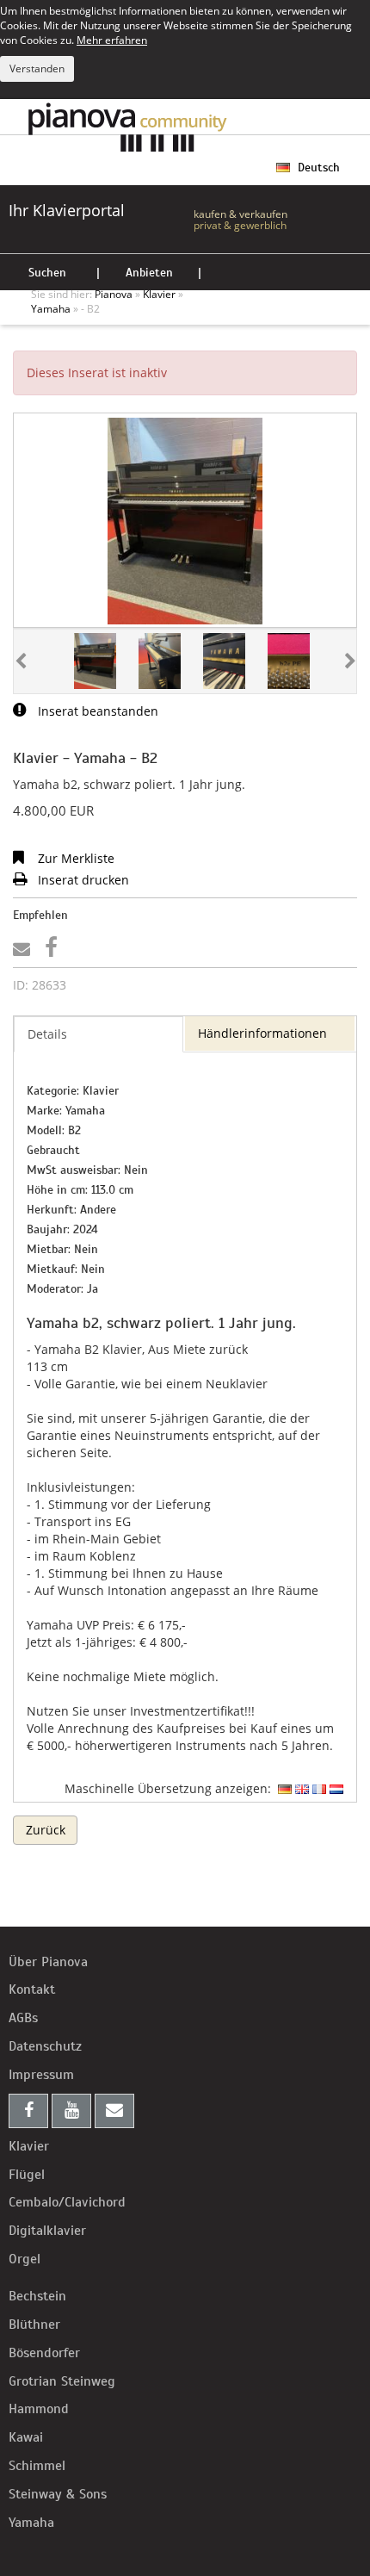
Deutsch (317, 168)
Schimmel (37, 2466)
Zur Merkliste (74, 858)
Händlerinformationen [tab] (262, 1033)
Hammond (39, 2409)
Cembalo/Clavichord (67, 2202)
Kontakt (32, 1989)
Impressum (41, 2075)
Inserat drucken (82, 880)
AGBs (23, 2018)
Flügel (27, 2175)
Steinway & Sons (58, 2494)
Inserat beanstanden (96, 711)
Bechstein (37, 2296)
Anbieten (149, 273)
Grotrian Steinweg (62, 2381)
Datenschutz (45, 2046)
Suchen (47, 273)
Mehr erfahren (112, 40)
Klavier (29, 2146)
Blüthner (34, 2325)
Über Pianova (48, 1962)
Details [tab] (47, 1034)
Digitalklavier (47, 2231)
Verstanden (37, 68)
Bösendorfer (44, 2353)
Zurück (46, 1830)
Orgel (25, 2259)
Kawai (26, 2437)
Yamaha (31, 2523)
